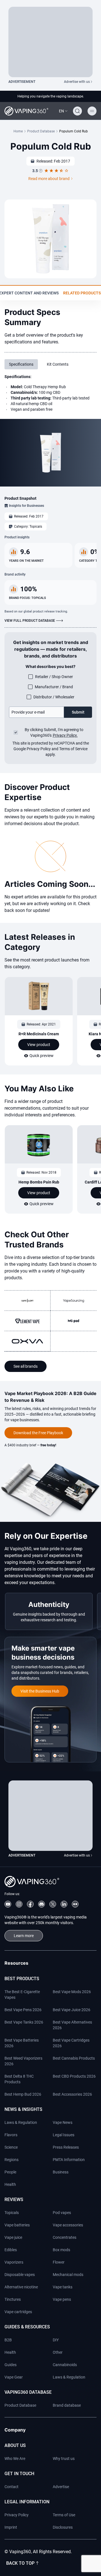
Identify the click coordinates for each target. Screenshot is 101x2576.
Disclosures (63, 2527)
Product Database (41, 131)
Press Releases (66, 2147)
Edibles (11, 2250)
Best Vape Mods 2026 (72, 1992)
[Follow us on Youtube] (8, 1904)
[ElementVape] (27, 1321)
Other (58, 2352)
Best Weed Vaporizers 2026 (23, 2061)
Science (11, 2147)
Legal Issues (64, 2135)
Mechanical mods (68, 2275)
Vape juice (13, 2237)
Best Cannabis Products (74, 2058)
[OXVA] (27, 1341)
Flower (59, 2262)
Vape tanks (63, 2287)
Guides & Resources (27, 2327)
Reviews (14, 2199)
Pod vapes (62, 2213)
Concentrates (65, 2237)
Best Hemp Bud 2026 (23, 2094)
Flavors (11, 2135)
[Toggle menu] (92, 111)
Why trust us (64, 2459)
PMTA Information (69, 2160)
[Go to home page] (26, 111)
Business (61, 2172)
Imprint (11, 2527)
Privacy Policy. (65, 735)
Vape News (63, 2122)
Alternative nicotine (21, 2287)
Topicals (12, 2213)
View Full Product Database (30, 621)
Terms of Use (64, 2515)
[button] (63, 111)
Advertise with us (77, 82)
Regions (12, 2160)
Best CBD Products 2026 (74, 2076)
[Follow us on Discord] (42, 1904)
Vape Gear (14, 2377)
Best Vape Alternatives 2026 (72, 2025)
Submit (78, 712)
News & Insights (23, 2109)
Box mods (61, 2250)
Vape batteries (17, 2225)
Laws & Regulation (21, 2122)
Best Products (22, 1979)
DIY (56, 2340)
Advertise (61, 2487)
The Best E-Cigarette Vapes (22, 1995)
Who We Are (15, 2459)
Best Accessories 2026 (72, 2094)
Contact (12, 2487)
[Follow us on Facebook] (30, 1904)
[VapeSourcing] (74, 1301)
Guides (11, 2365)
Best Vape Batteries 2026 (22, 2043)
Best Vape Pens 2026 (23, 2010)
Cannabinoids (65, 2365)
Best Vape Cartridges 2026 (71, 2043)
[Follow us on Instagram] (19, 1904)
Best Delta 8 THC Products (19, 2079)
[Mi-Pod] (74, 1321)
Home (18, 131)
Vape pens (62, 2299)
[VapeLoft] (27, 1301)
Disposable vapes (20, 2275)
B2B (8, 2340)
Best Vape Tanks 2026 (24, 2022)
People (10, 2172)
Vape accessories (68, 2225)
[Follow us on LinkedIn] (64, 1904)
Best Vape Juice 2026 (72, 2010)
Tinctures (13, 2299)
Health (10, 2184)
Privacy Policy (17, 2515)
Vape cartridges (18, 2312)
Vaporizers (14, 2262)
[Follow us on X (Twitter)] (53, 1904)
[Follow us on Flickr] (75, 1904)
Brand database (67, 2405)
